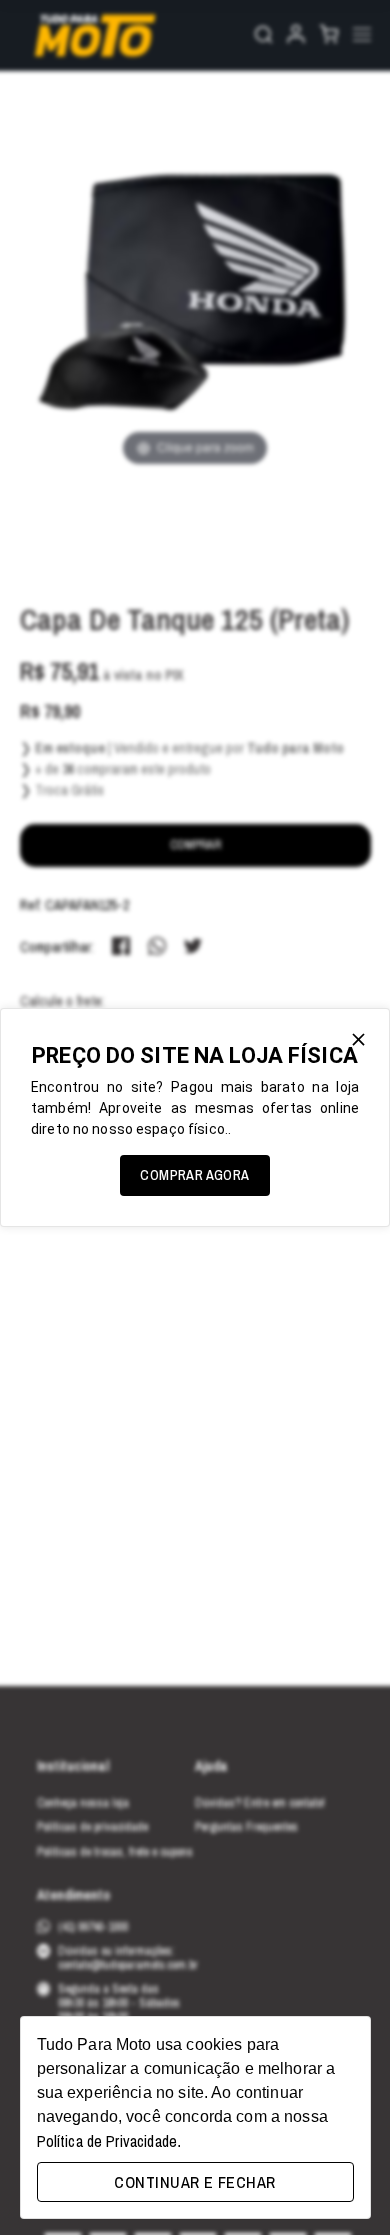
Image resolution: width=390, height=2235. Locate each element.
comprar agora (194, 1175)
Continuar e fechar (194, 2182)
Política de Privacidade (107, 2141)
